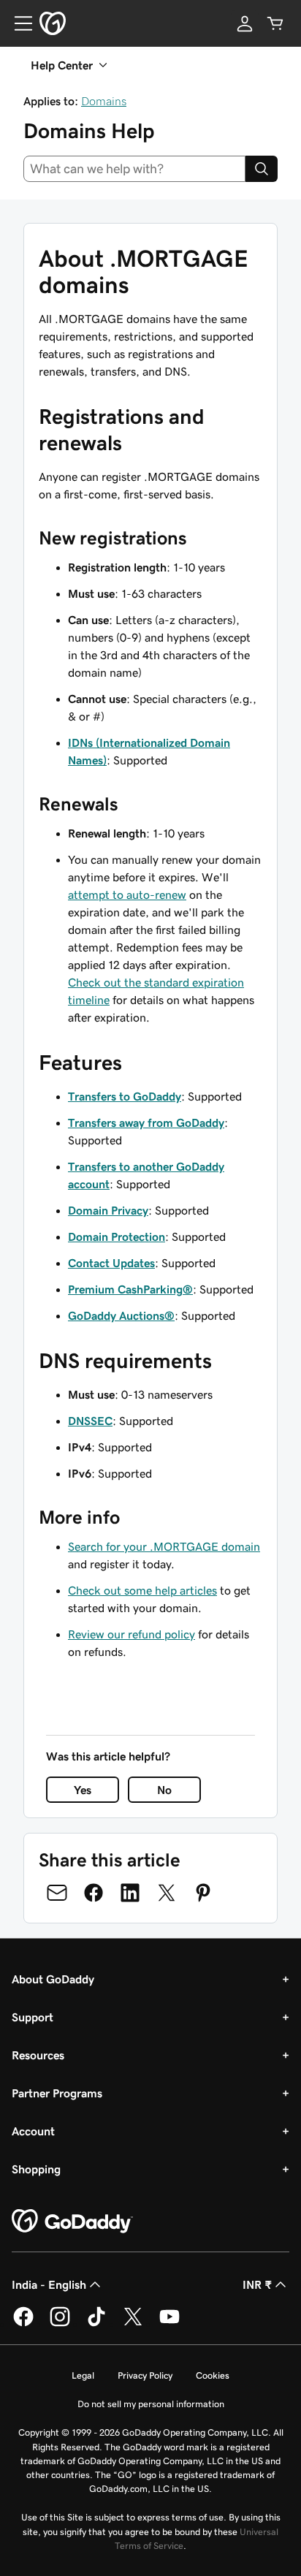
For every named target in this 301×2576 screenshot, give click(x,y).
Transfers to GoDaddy (125, 1096)
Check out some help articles (142, 1590)
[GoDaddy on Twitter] (133, 2324)
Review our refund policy (132, 1634)
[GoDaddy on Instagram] (60, 2324)
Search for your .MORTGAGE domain (164, 1546)
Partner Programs (57, 2093)
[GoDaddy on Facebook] (23, 2324)
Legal (83, 2375)
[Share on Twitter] (167, 1893)
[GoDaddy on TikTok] (96, 2324)
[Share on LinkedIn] (130, 1893)
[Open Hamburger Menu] (18, 23)
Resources (38, 2055)
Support (33, 2017)
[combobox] (134, 169)
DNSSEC (90, 1421)
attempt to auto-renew (127, 894)
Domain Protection (117, 1236)
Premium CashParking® (130, 1289)
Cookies (213, 2375)
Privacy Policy (145, 2375)
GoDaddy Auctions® (121, 1315)
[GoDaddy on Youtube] (169, 2324)
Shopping (36, 2169)
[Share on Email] (57, 1893)
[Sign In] (245, 23)
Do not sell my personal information (151, 2404)
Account (33, 2131)
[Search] (262, 169)
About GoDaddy (53, 1979)
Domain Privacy (108, 1210)
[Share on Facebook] (94, 1893)
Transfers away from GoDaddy (146, 1122)
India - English (49, 2284)
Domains (104, 101)
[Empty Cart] (275, 23)
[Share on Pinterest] (203, 1893)
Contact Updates (111, 1263)
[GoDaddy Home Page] (72, 2222)
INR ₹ (257, 2284)
